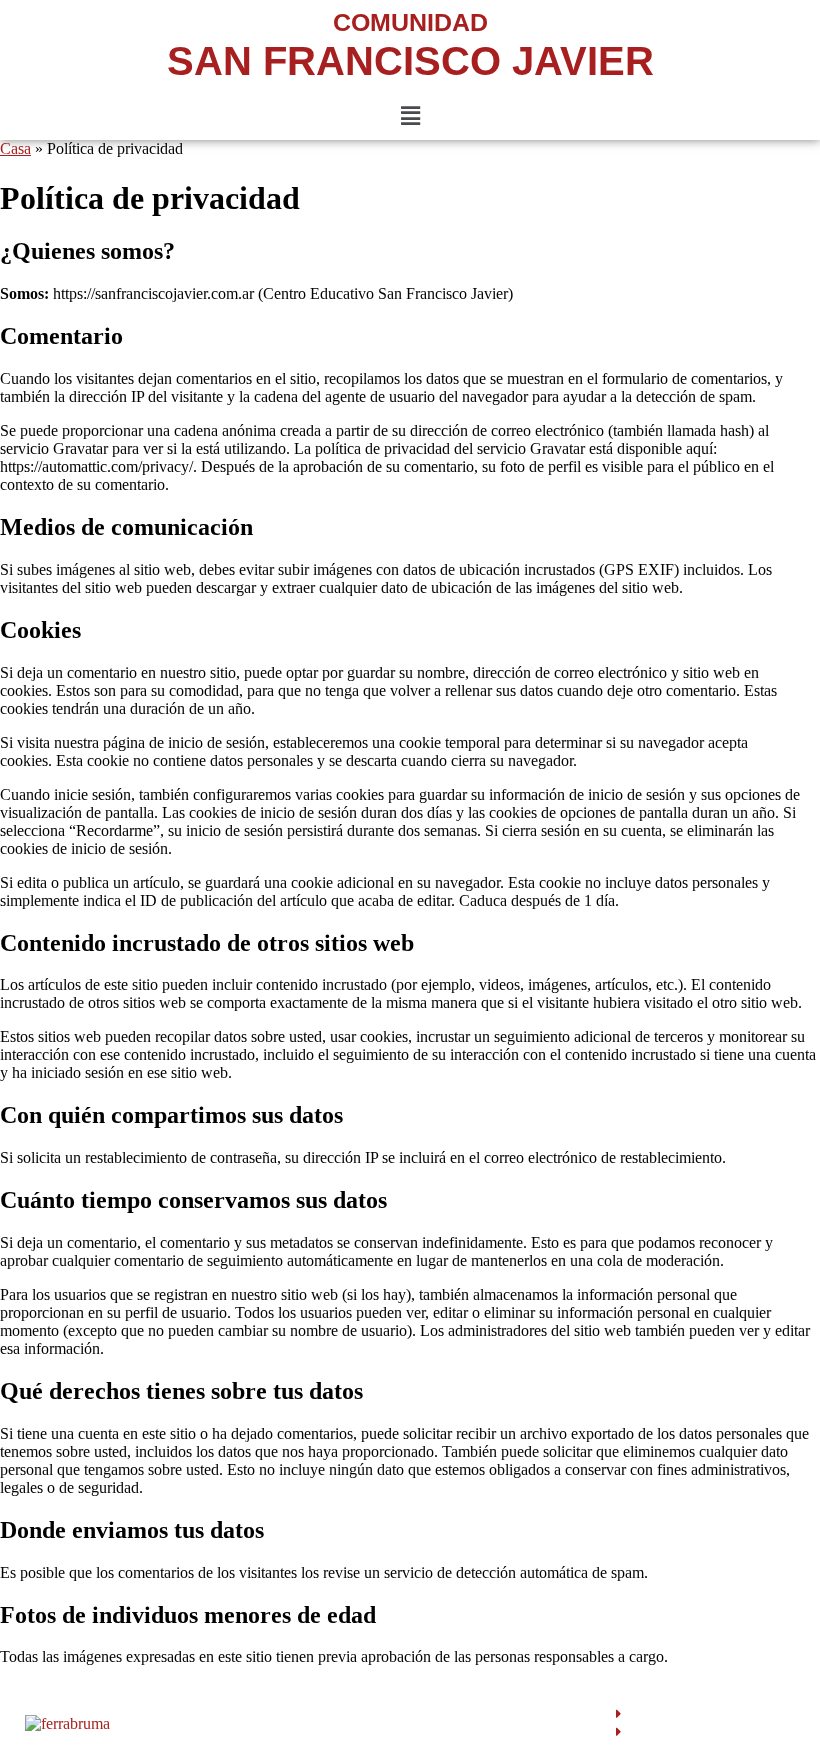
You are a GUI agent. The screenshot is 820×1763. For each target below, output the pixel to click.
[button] (410, 116)
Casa (15, 148)
